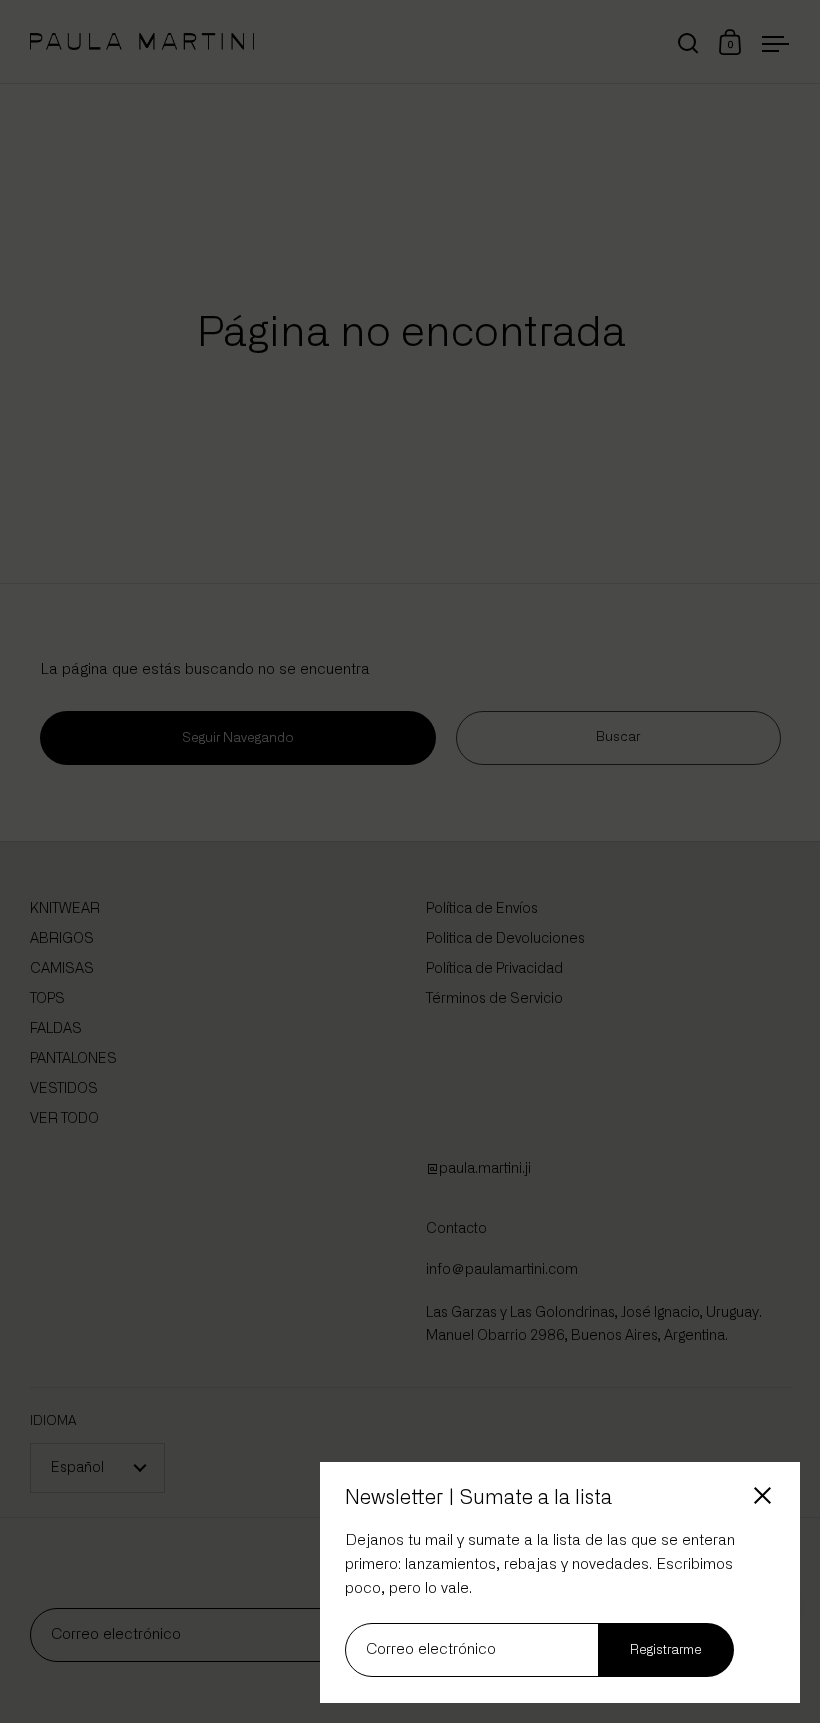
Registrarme (666, 1650)
